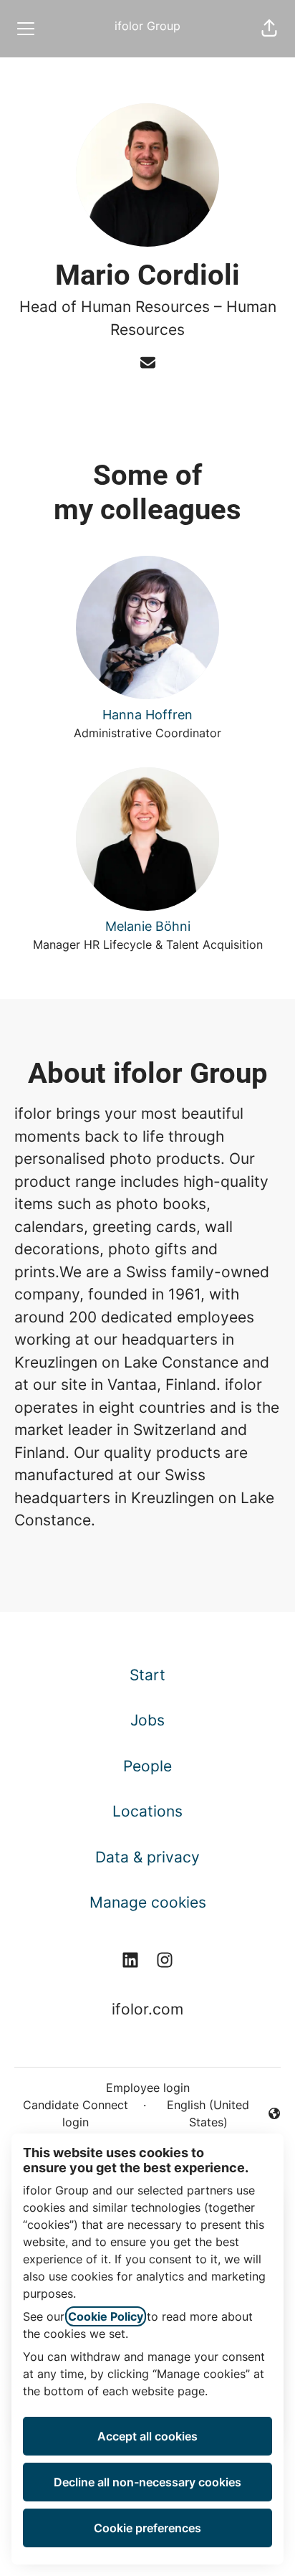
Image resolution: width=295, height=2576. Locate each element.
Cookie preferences (147, 2528)
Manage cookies (148, 1902)
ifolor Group (147, 26)
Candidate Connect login (76, 2113)
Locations (147, 1811)
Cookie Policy (106, 2316)
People (147, 1766)
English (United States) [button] (200, 2113)
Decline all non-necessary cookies (147, 2482)
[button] (269, 29)
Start (147, 1675)
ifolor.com (147, 2009)
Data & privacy (147, 1857)
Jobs (147, 1720)
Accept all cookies (147, 2436)
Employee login (148, 2088)
